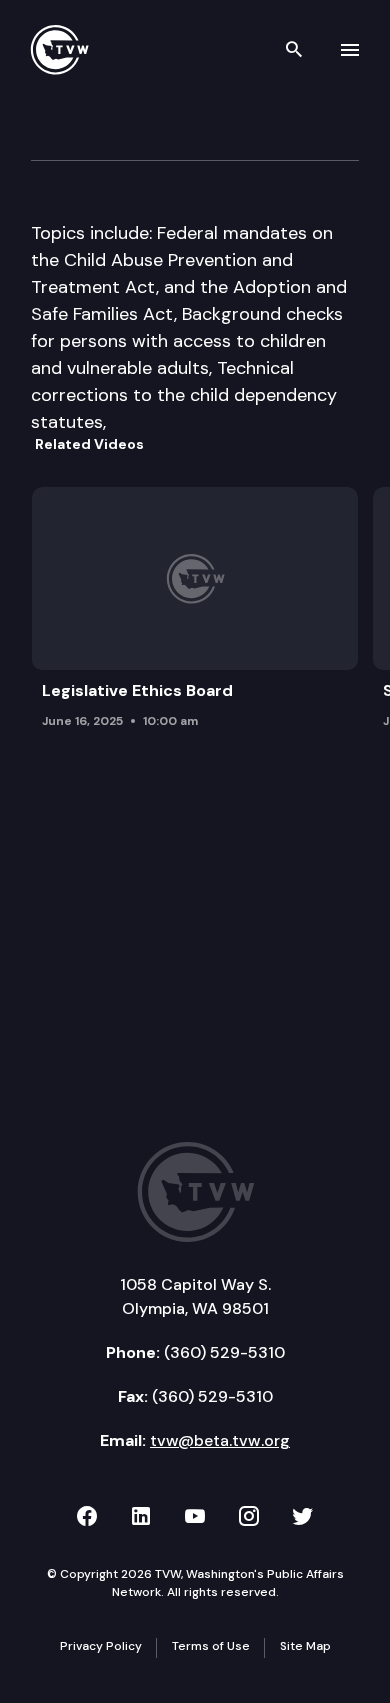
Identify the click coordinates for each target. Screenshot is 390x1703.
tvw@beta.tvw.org (220, 1440)
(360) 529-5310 (224, 1352)
